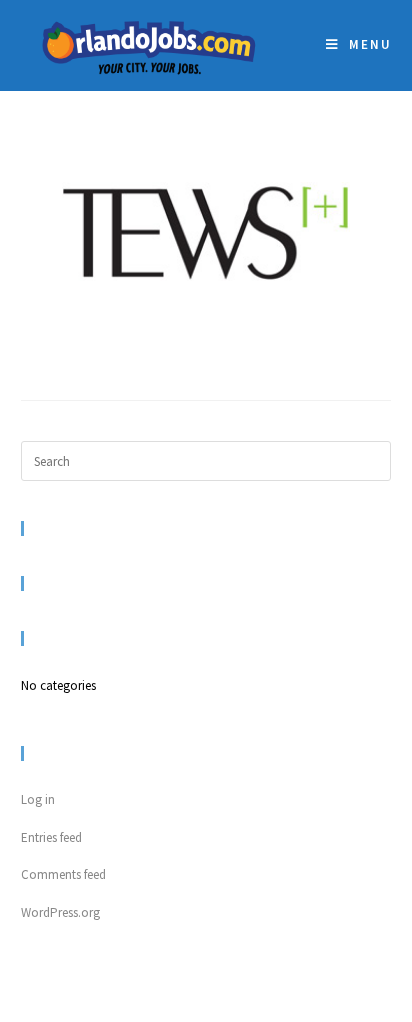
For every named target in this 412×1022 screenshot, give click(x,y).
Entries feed (51, 837)
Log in (38, 799)
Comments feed (63, 874)
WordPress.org (60, 912)
